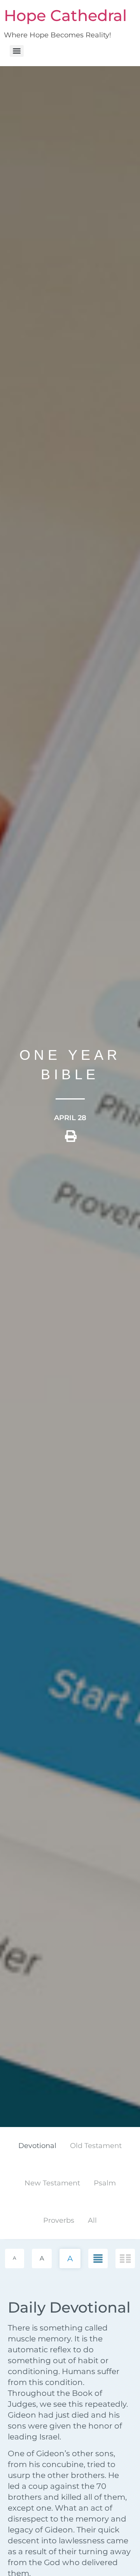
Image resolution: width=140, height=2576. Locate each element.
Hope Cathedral (65, 15)
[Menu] (17, 51)
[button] (71, 1139)
